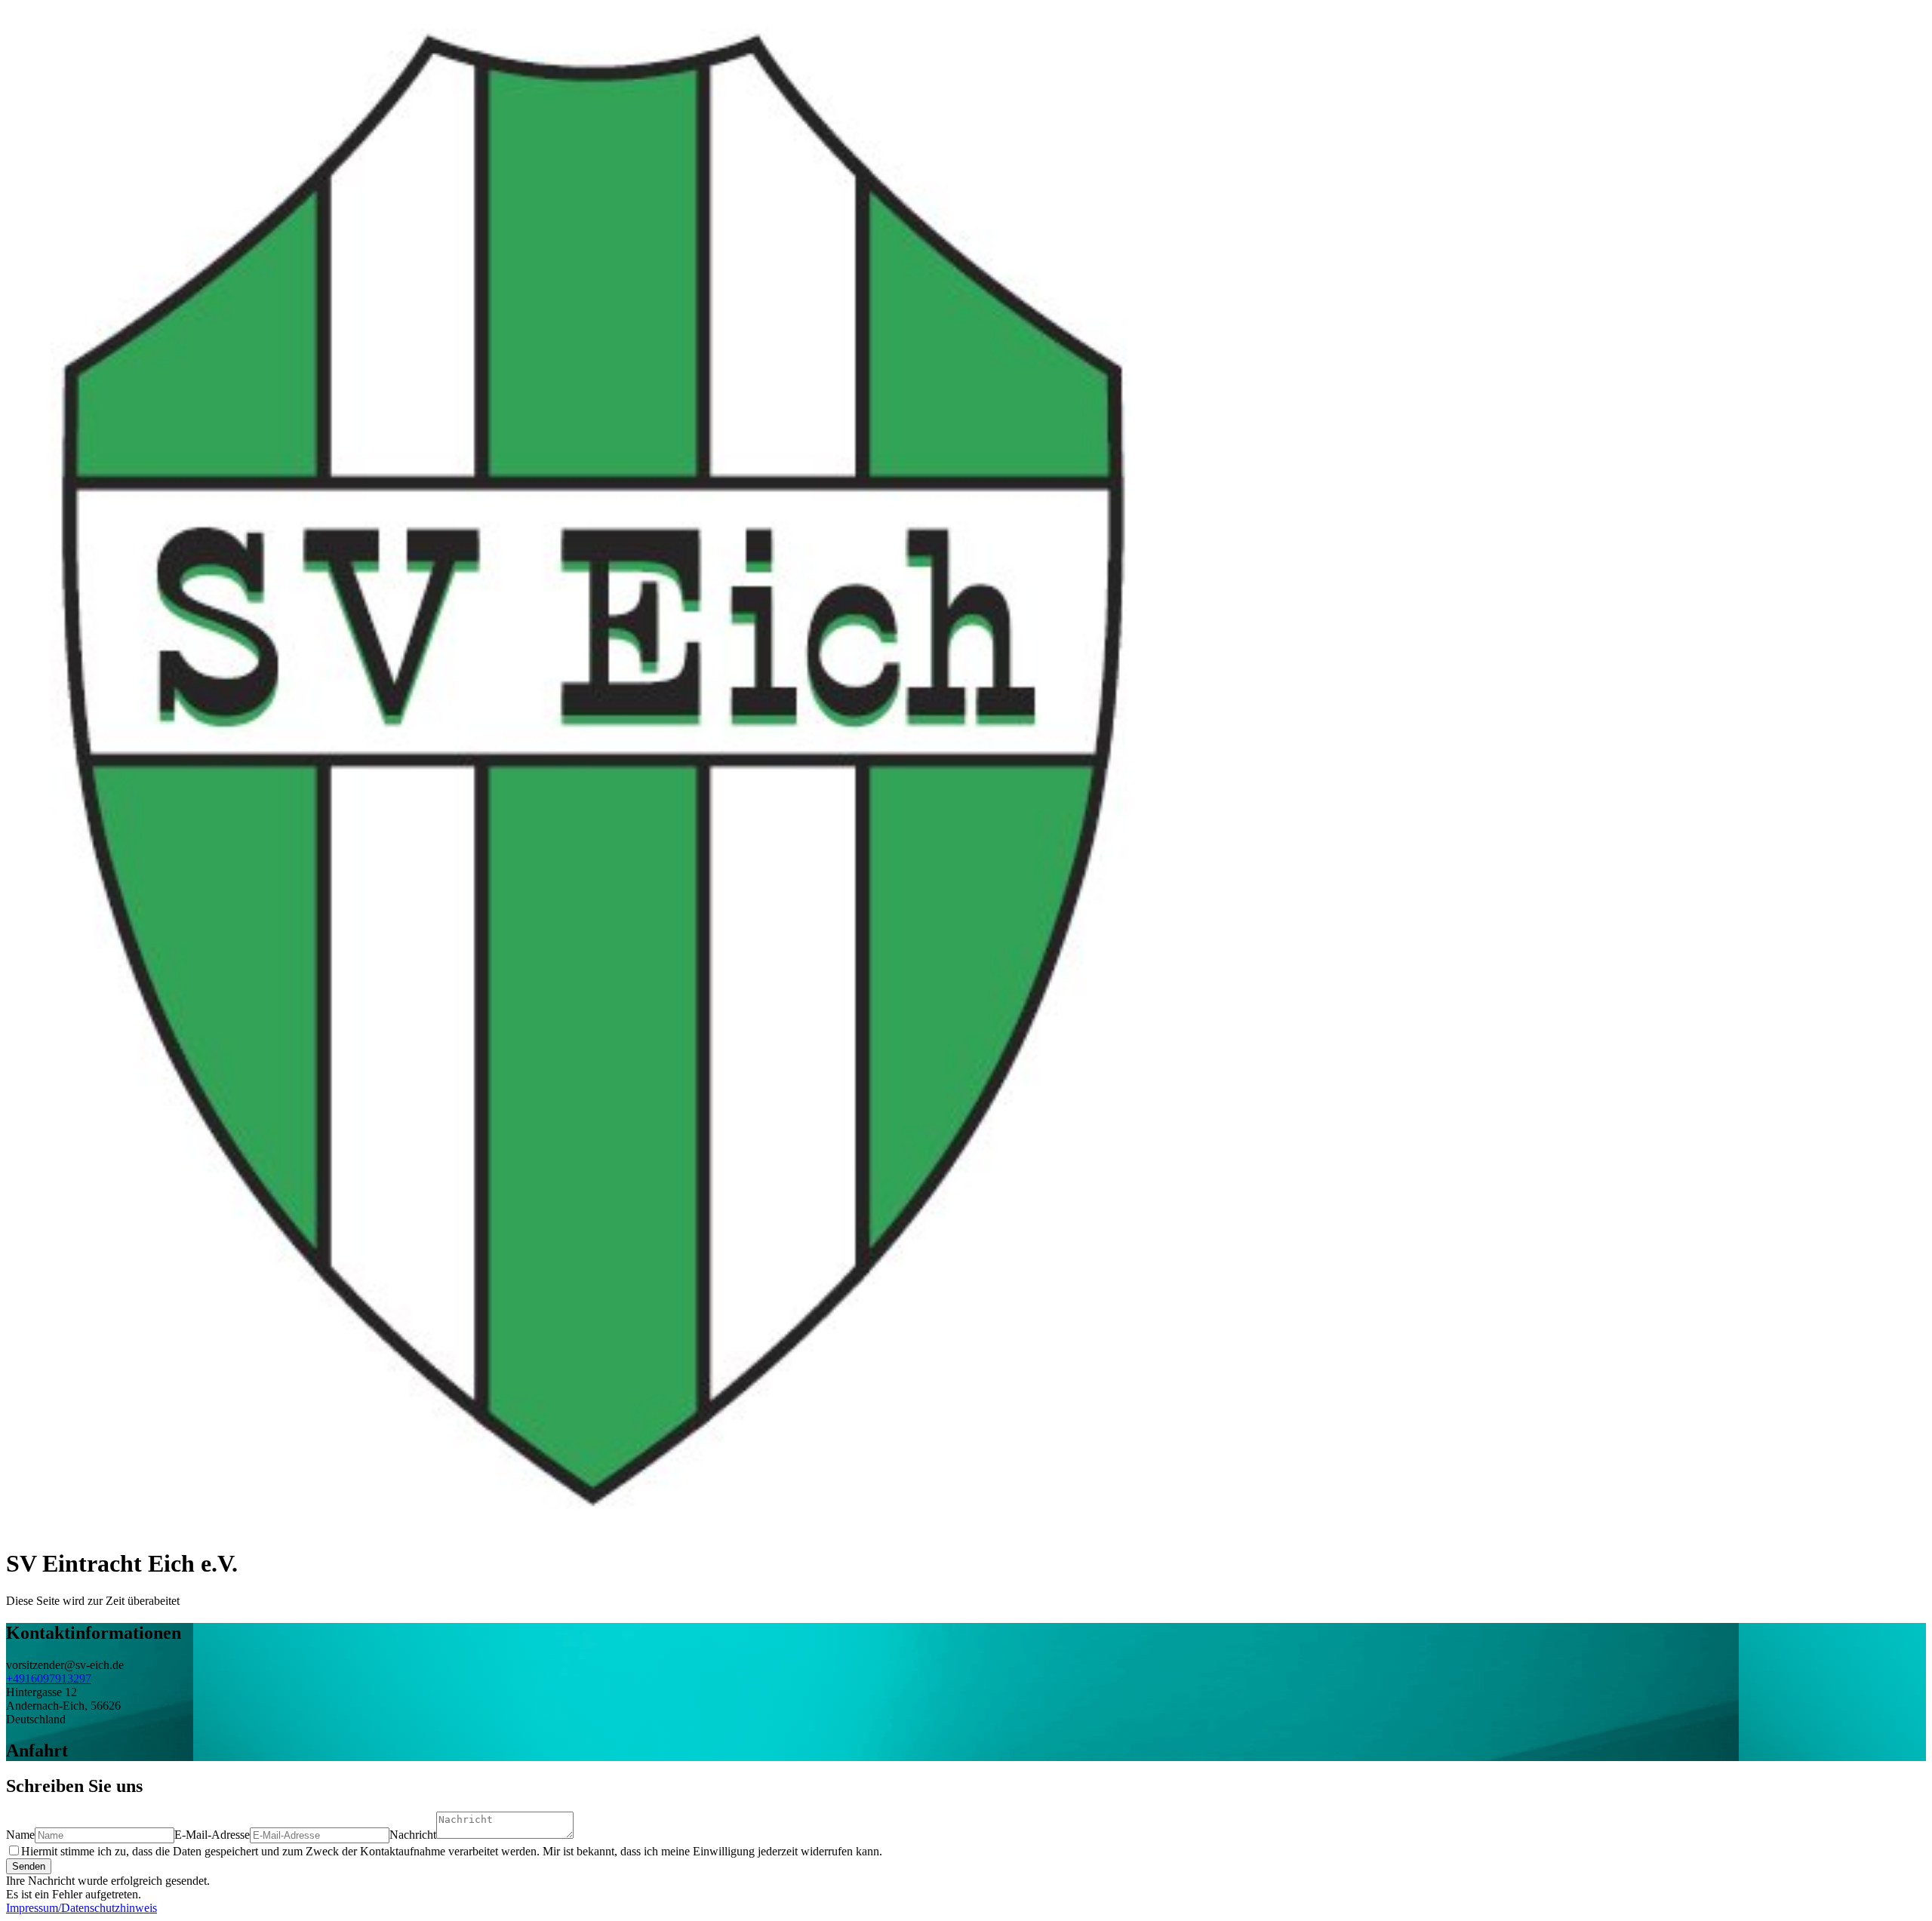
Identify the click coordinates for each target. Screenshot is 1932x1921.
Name (20, 1835)
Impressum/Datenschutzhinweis (82, 1908)
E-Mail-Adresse (212, 1835)
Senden (29, 1866)
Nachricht (413, 1835)
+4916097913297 (49, 1678)
